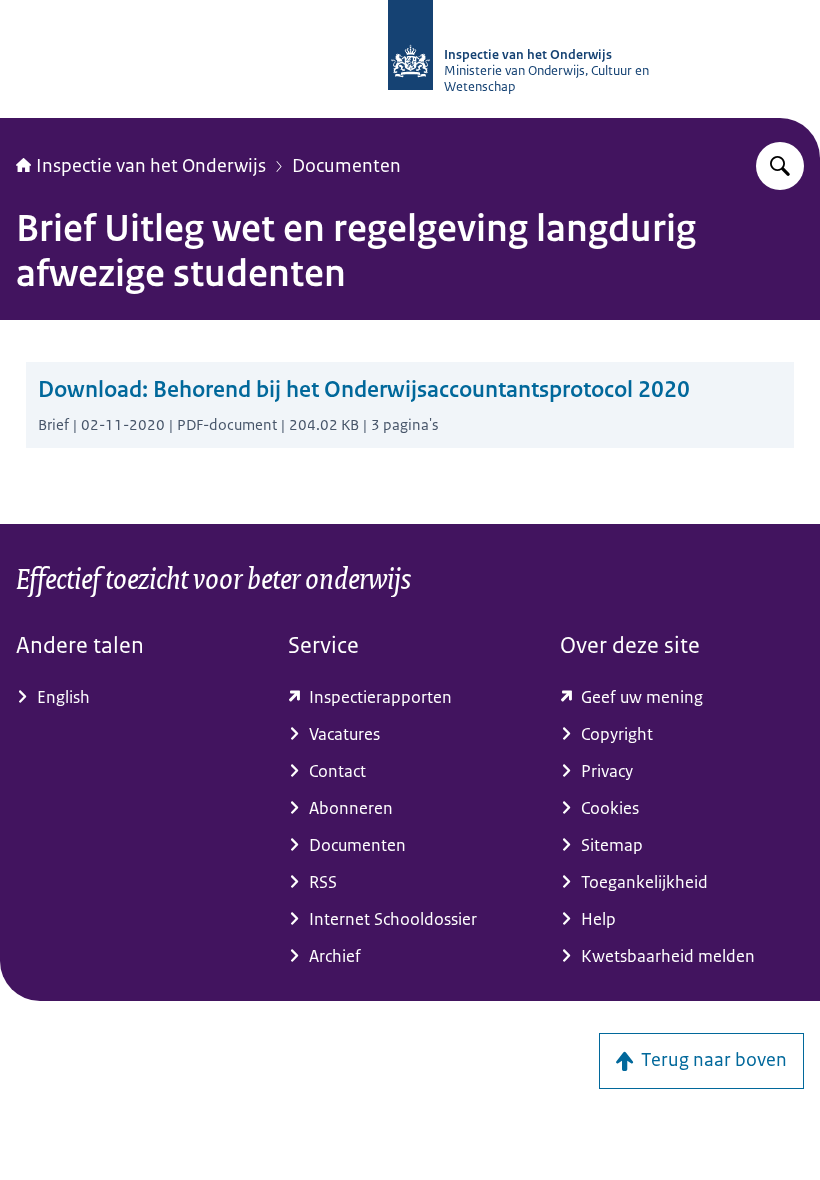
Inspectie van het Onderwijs (151, 166)
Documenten (346, 166)
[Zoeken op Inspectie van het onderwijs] (780, 166)
